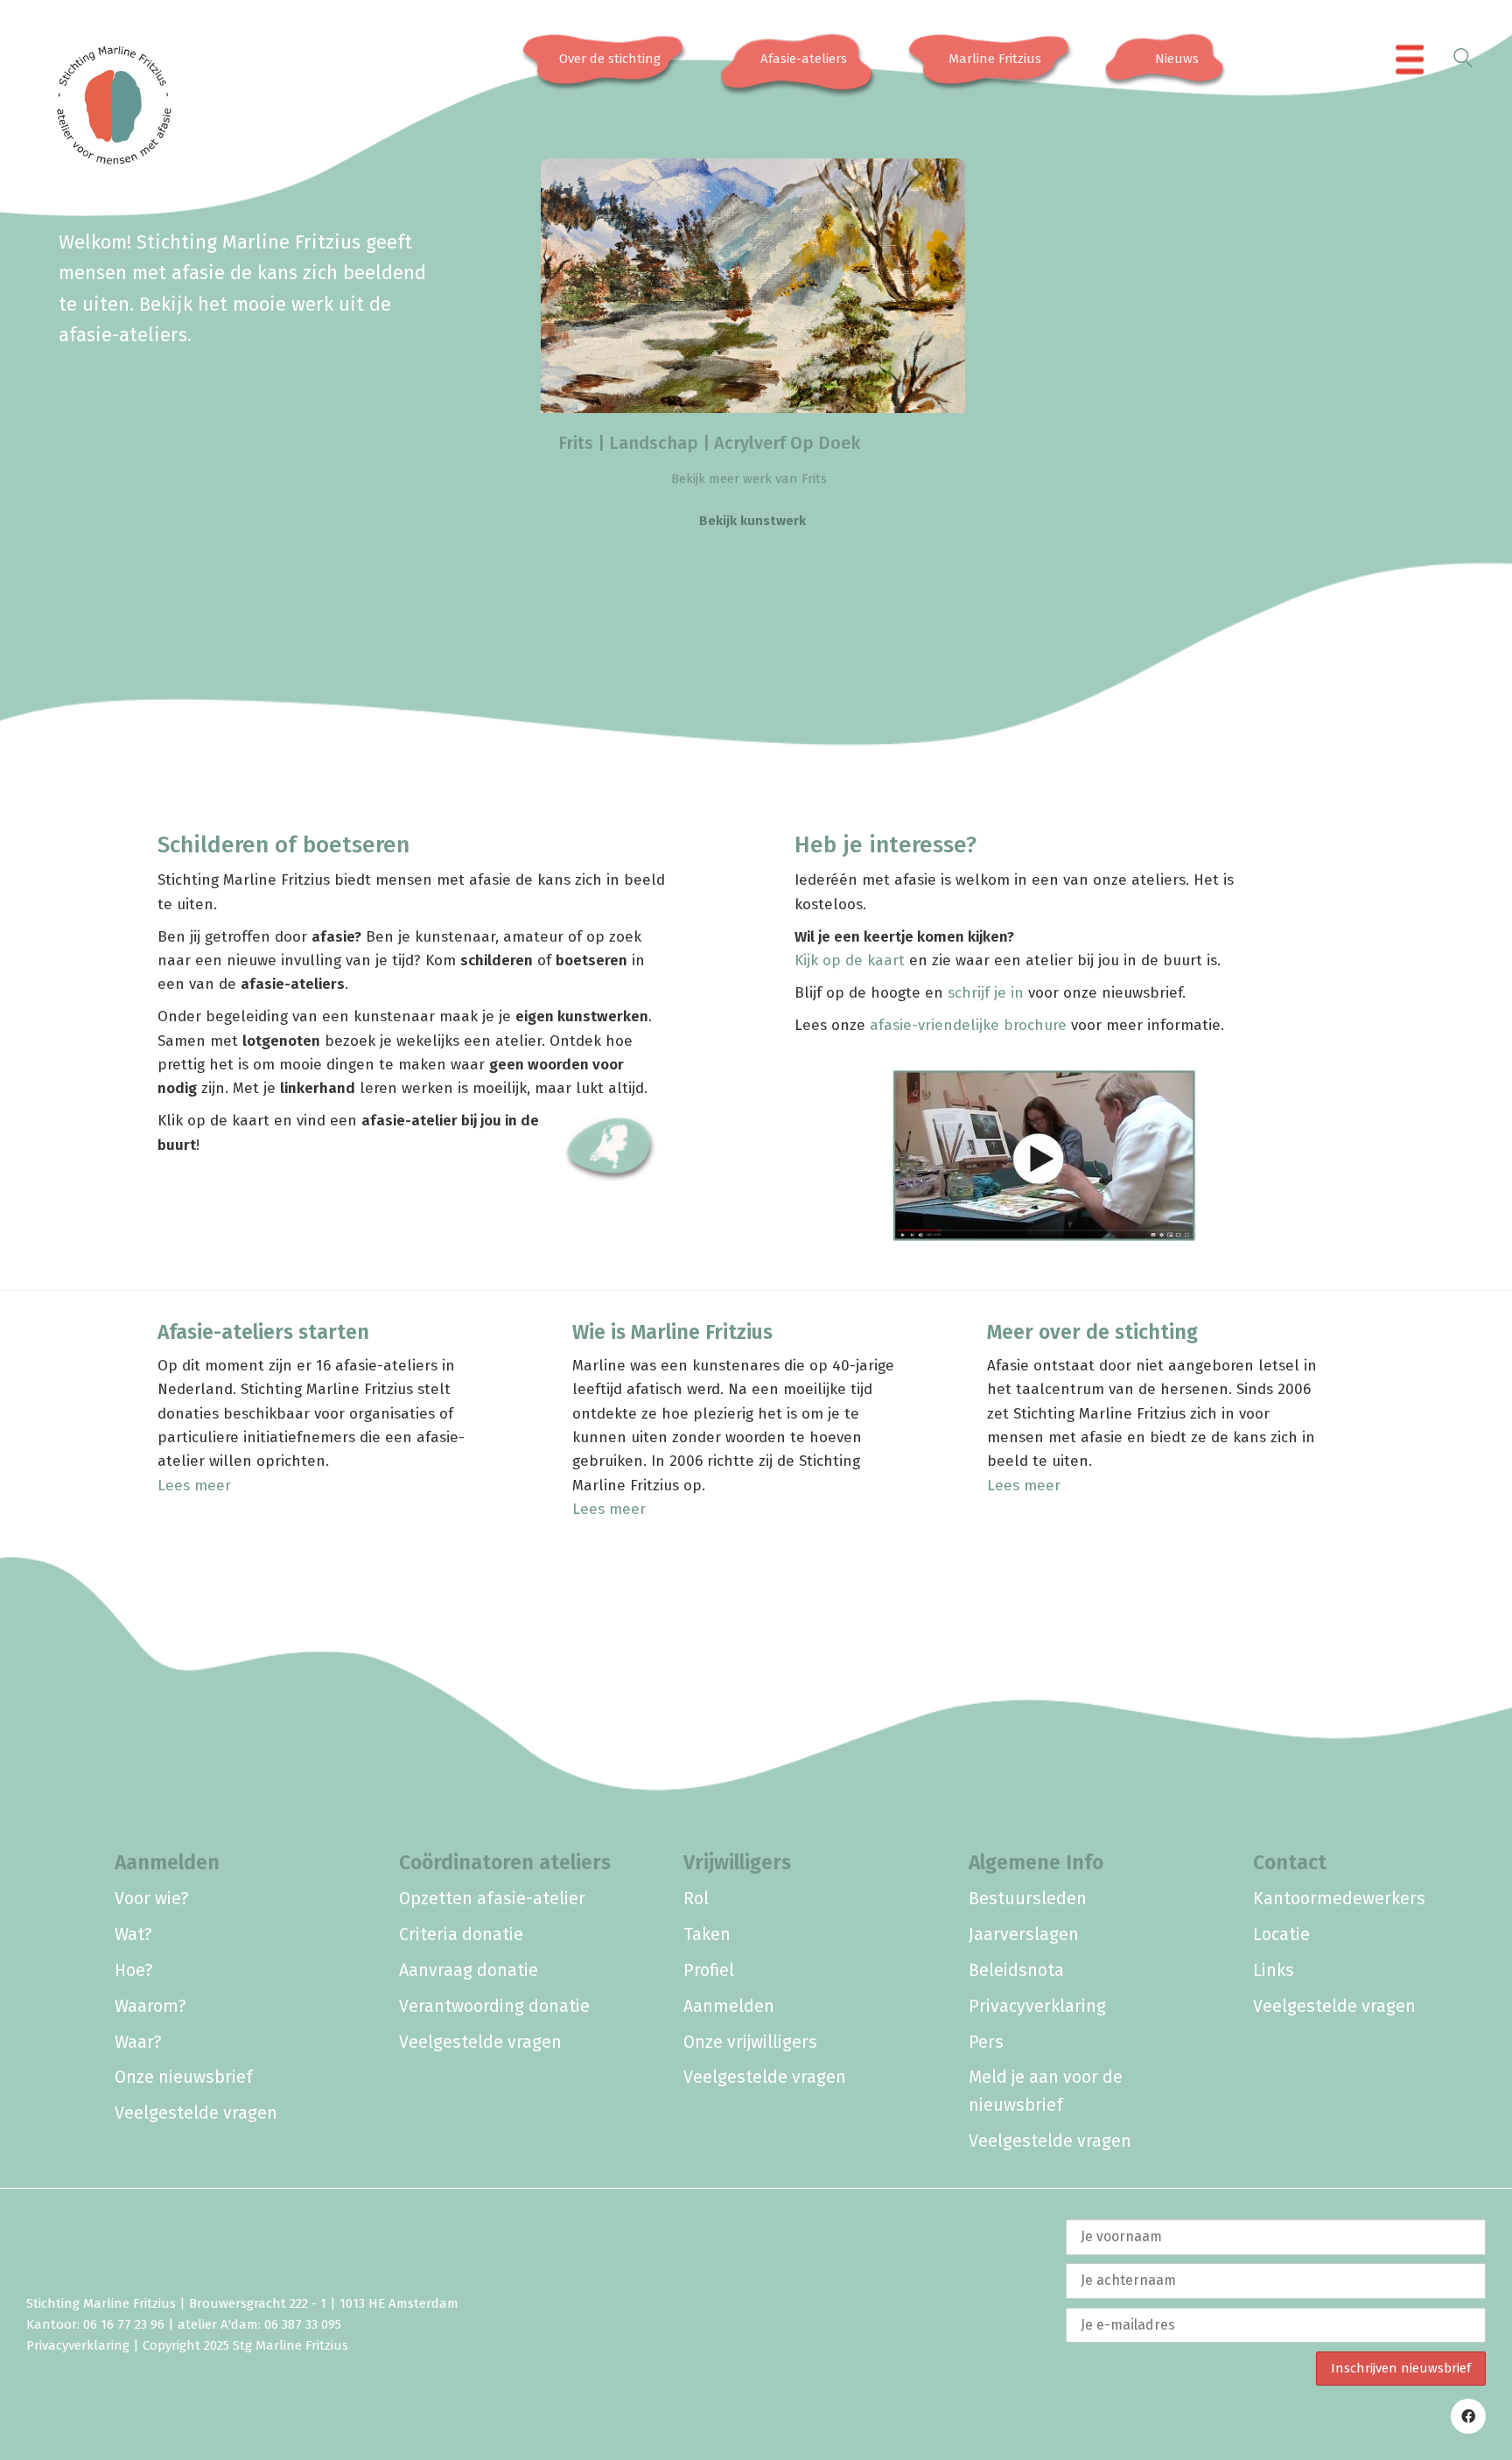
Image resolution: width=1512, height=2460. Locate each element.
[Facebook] (1468, 2416)
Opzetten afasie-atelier (492, 1899)
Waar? (138, 2042)
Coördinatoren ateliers (505, 1862)
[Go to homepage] (92, 60)
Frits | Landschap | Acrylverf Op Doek (709, 443)
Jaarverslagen (1024, 1934)
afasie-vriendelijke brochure (968, 1025)
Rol (696, 1899)
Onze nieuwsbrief (184, 2077)
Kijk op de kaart (850, 960)
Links (1274, 1970)
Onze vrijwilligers (750, 2042)
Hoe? (134, 1970)
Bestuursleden (1028, 1899)
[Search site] (1463, 61)
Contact (1290, 1862)
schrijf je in (986, 993)
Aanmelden (167, 1862)
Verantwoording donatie (494, 2006)
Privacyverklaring (1037, 2006)
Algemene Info (1036, 1862)
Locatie (1281, 1934)
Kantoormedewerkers (1339, 1899)
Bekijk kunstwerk (752, 521)
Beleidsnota (1016, 1970)
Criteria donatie (461, 1934)
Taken (707, 1934)
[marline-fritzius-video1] (1044, 1155)
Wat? (133, 1934)
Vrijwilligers (737, 1862)
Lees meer (194, 1486)
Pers (986, 2042)
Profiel (709, 1970)
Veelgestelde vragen (196, 2113)
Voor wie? (152, 1899)
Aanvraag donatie (469, 1970)
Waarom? (150, 2006)
